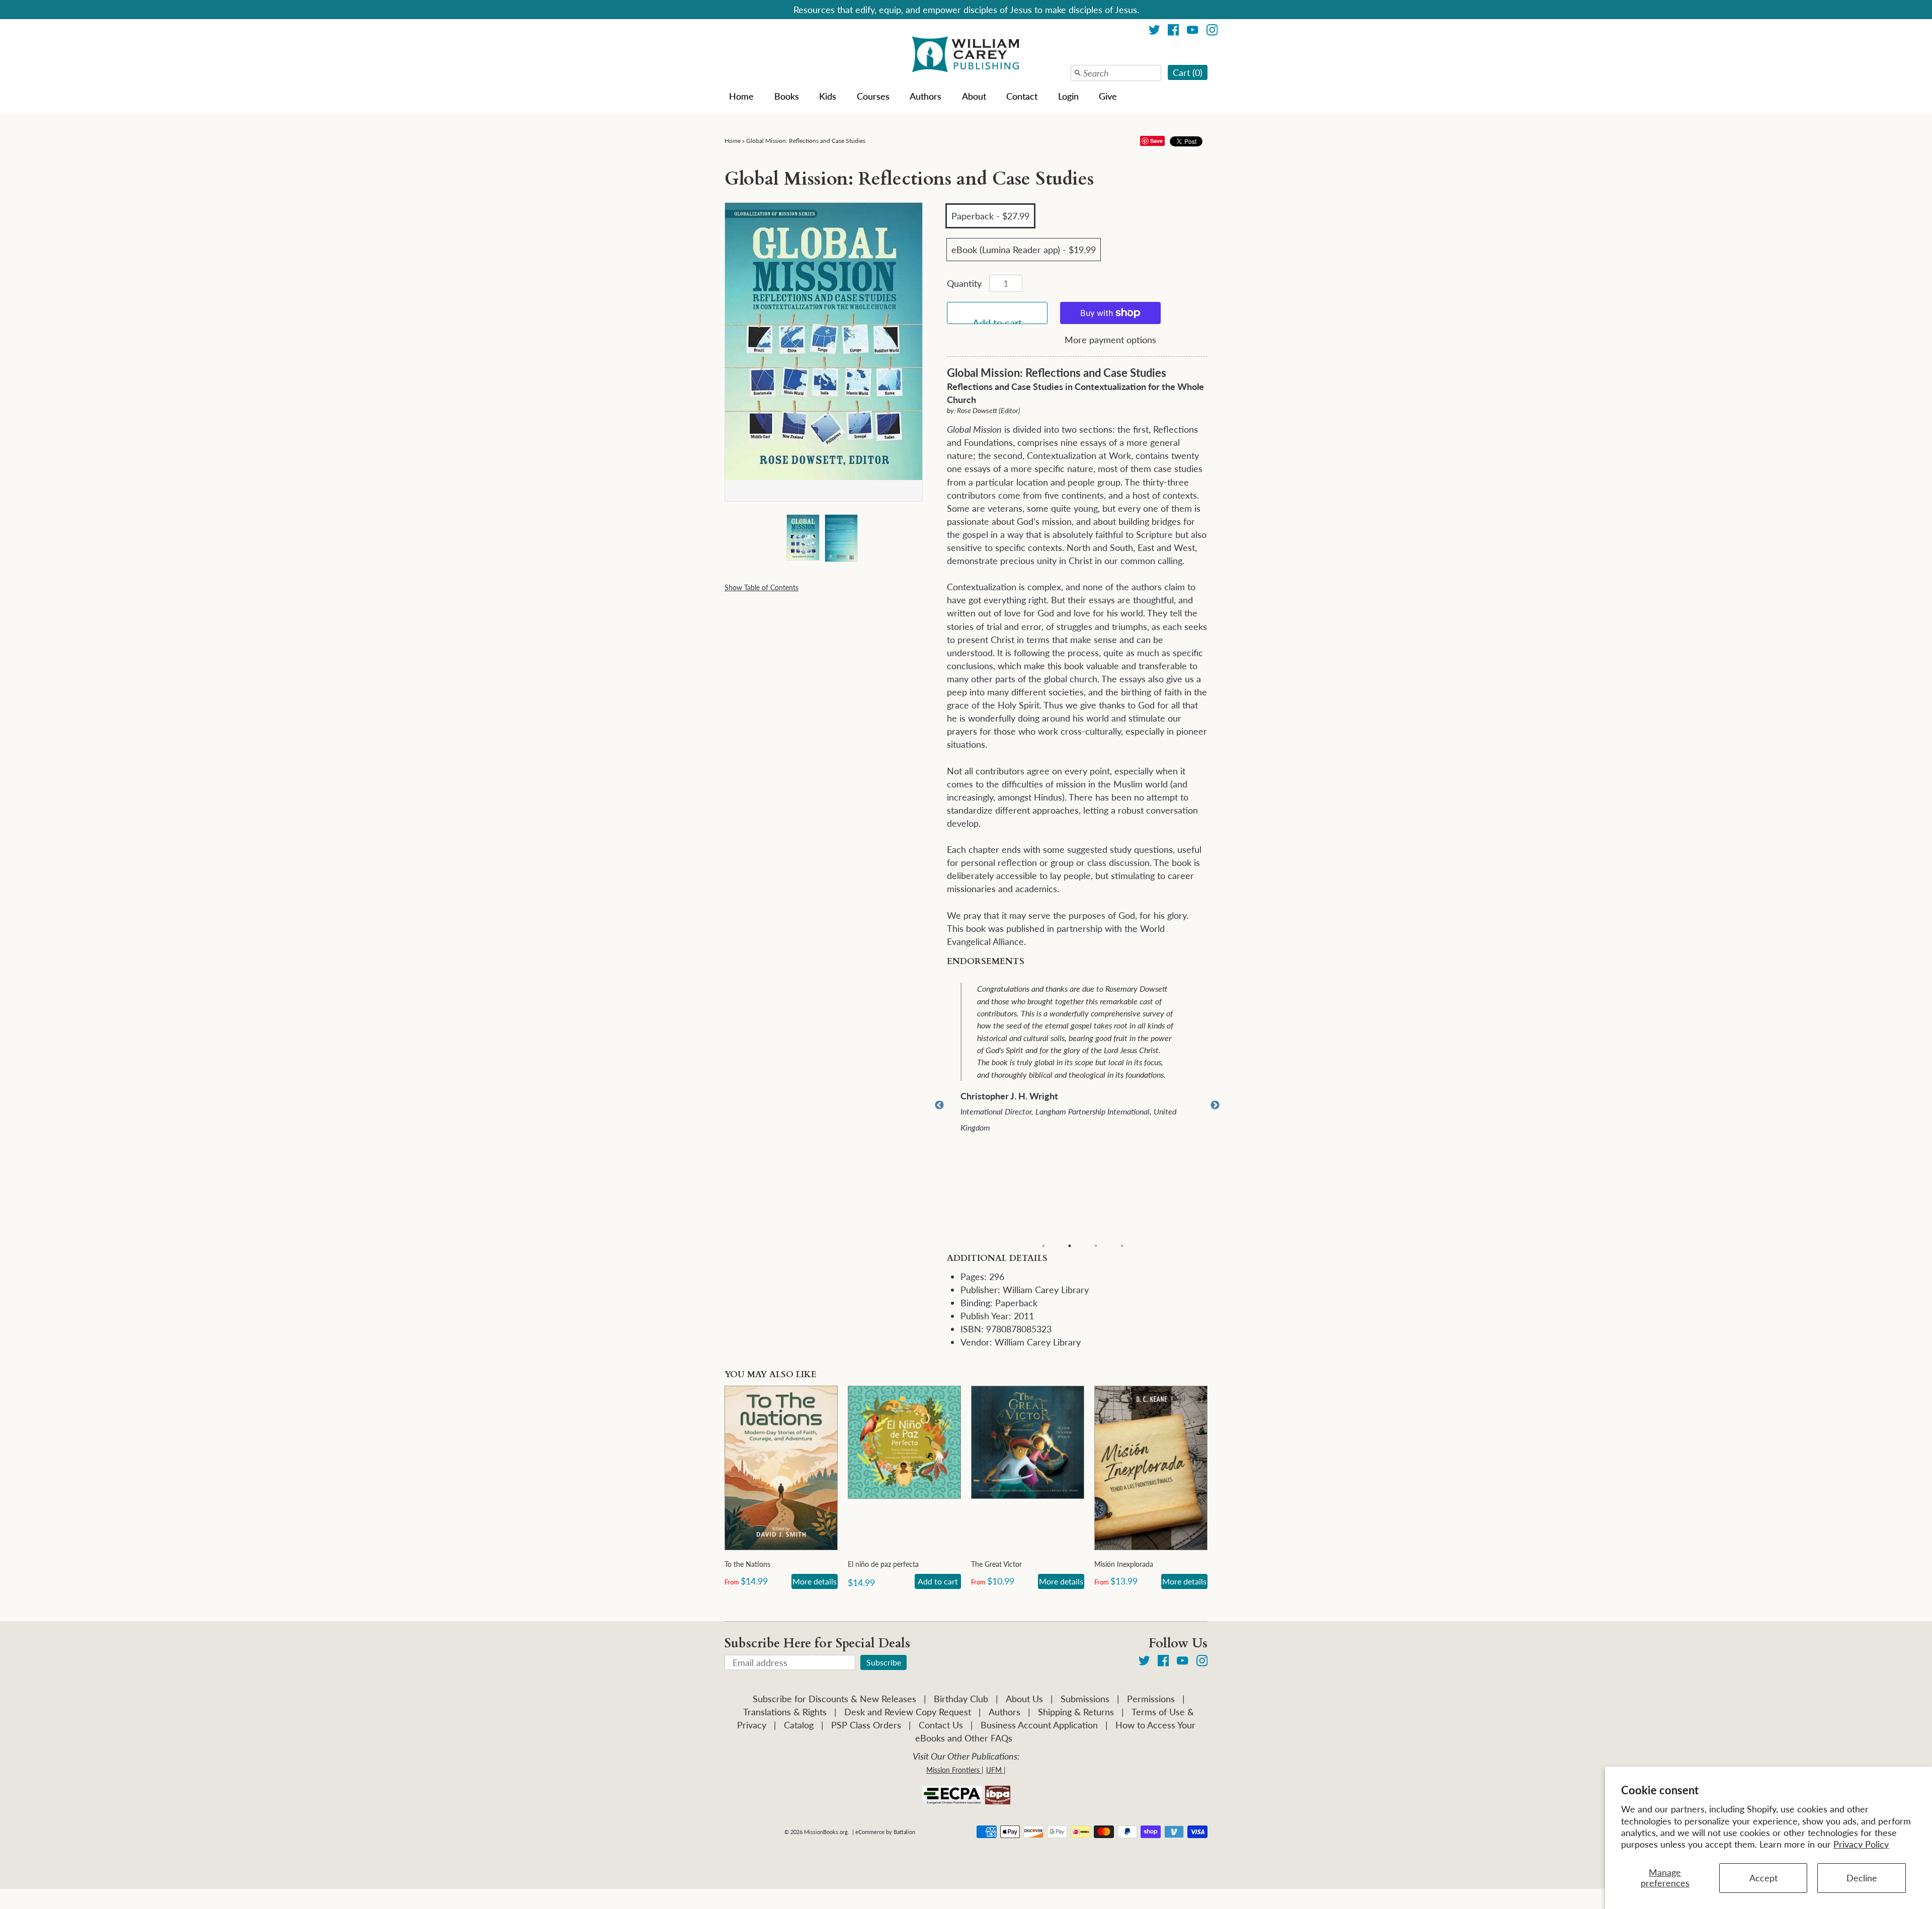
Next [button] (1215, 1105)
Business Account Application (1039, 1725)
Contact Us (941, 1725)
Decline (1862, 1878)
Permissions (1151, 1699)
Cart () (1188, 72)
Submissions (1085, 1699)
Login (1068, 96)
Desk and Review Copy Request (908, 1712)
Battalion (904, 1832)
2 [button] (1070, 1246)
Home (741, 96)
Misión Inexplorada (1124, 1564)
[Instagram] (1212, 31)
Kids (828, 96)
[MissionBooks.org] (966, 56)
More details (815, 1581)
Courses (873, 96)
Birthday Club (961, 1699)
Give (1108, 96)
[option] (1084, 1059)
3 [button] (1096, 1246)
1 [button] (1043, 1246)
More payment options (1110, 340)
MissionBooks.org (826, 1832)
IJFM (994, 1770)
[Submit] (1078, 73)
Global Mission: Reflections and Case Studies (806, 141)
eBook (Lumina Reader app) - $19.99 (1024, 250)
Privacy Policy (1861, 1844)
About (974, 96)
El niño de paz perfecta (883, 1564)
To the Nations (747, 1564)
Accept (1763, 1878)
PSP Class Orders (866, 1725)
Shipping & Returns (1076, 1712)
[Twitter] (1154, 31)
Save (1156, 141)
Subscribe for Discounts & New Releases (834, 1699)
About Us (1024, 1699)
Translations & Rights (785, 1712)
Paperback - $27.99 (990, 216)
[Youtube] (1193, 31)
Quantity (964, 283)
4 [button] (1122, 1246)
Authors (925, 96)
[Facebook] (1174, 31)
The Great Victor (996, 1564)
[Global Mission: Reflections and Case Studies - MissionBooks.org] (802, 539)
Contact (1022, 96)
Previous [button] (939, 1105)
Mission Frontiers (953, 1770)
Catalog (799, 1725)
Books (787, 96)
